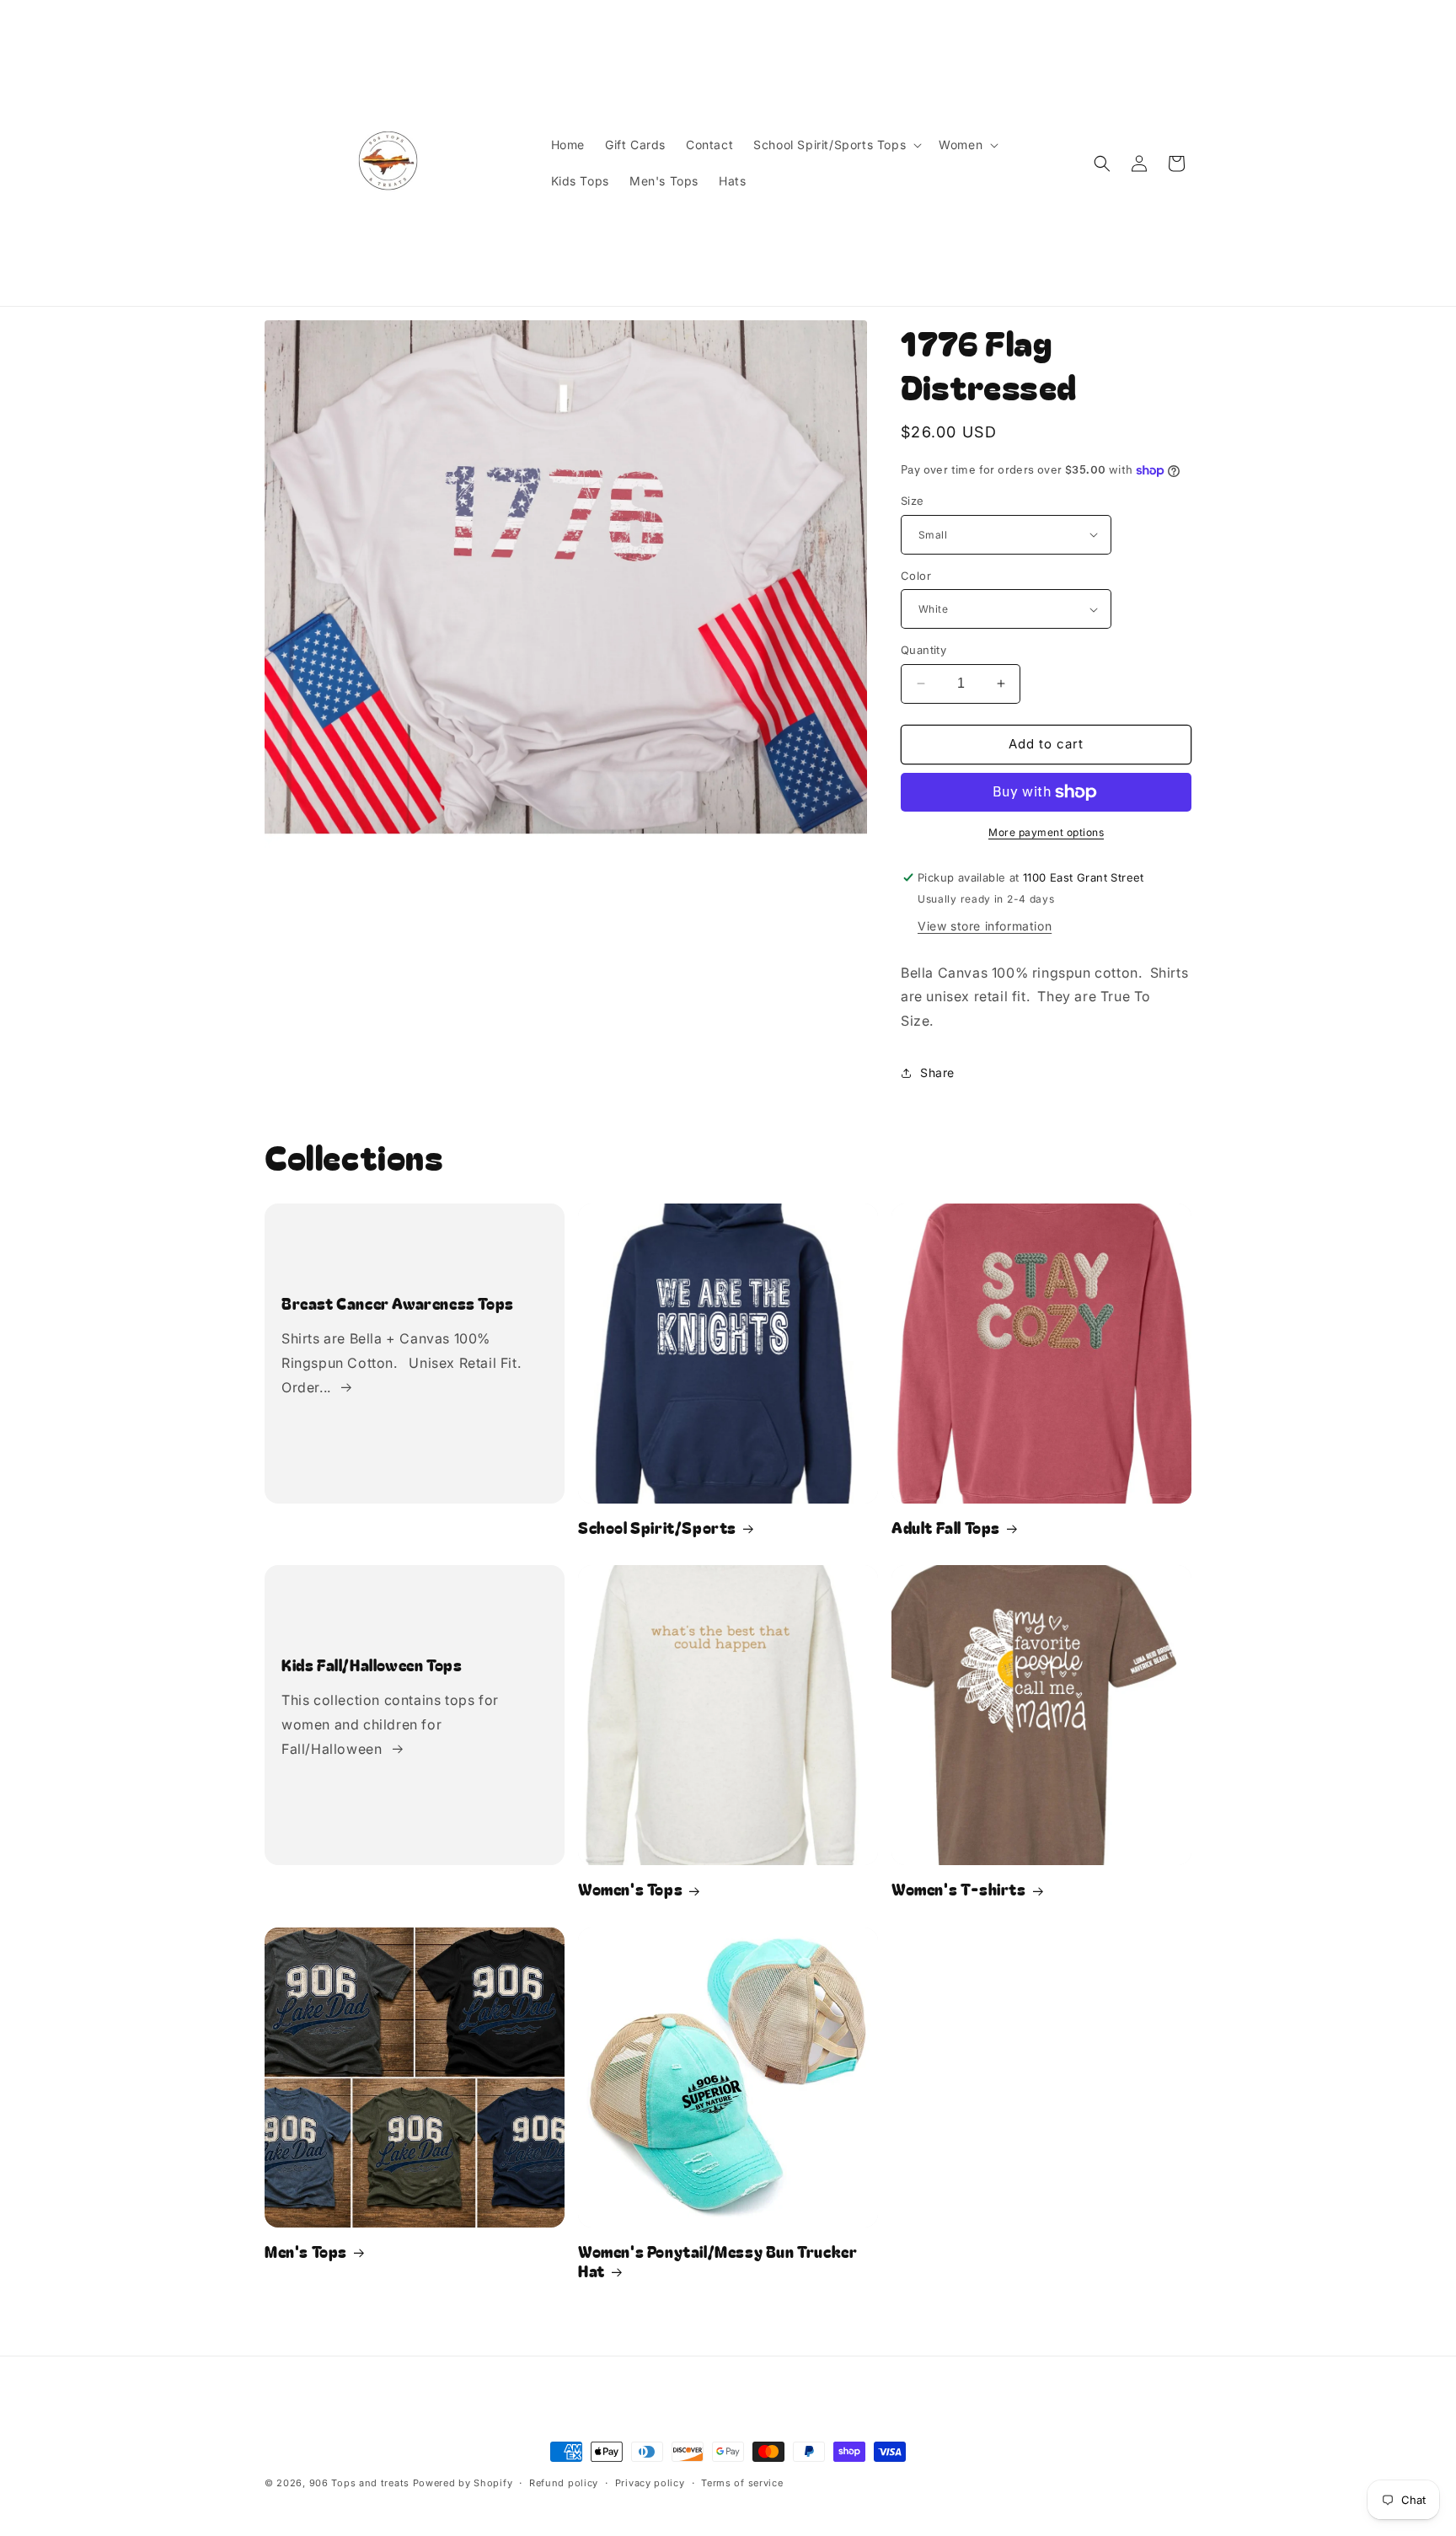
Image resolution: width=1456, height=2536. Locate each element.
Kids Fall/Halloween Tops (372, 1665)
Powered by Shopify (463, 2483)
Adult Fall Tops (946, 1528)
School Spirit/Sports (657, 1528)
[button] (836, 145)
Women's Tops (630, 1889)
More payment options (1046, 832)
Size (913, 501)
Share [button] (937, 1072)
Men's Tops (306, 2252)
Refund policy (564, 2483)
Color (916, 576)
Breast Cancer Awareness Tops (398, 1303)
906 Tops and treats (359, 2483)
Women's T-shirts (959, 1889)
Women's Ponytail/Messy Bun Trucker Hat (717, 2262)
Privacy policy (650, 2483)
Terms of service (742, 2483)
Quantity (923, 650)
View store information (985, 926)
